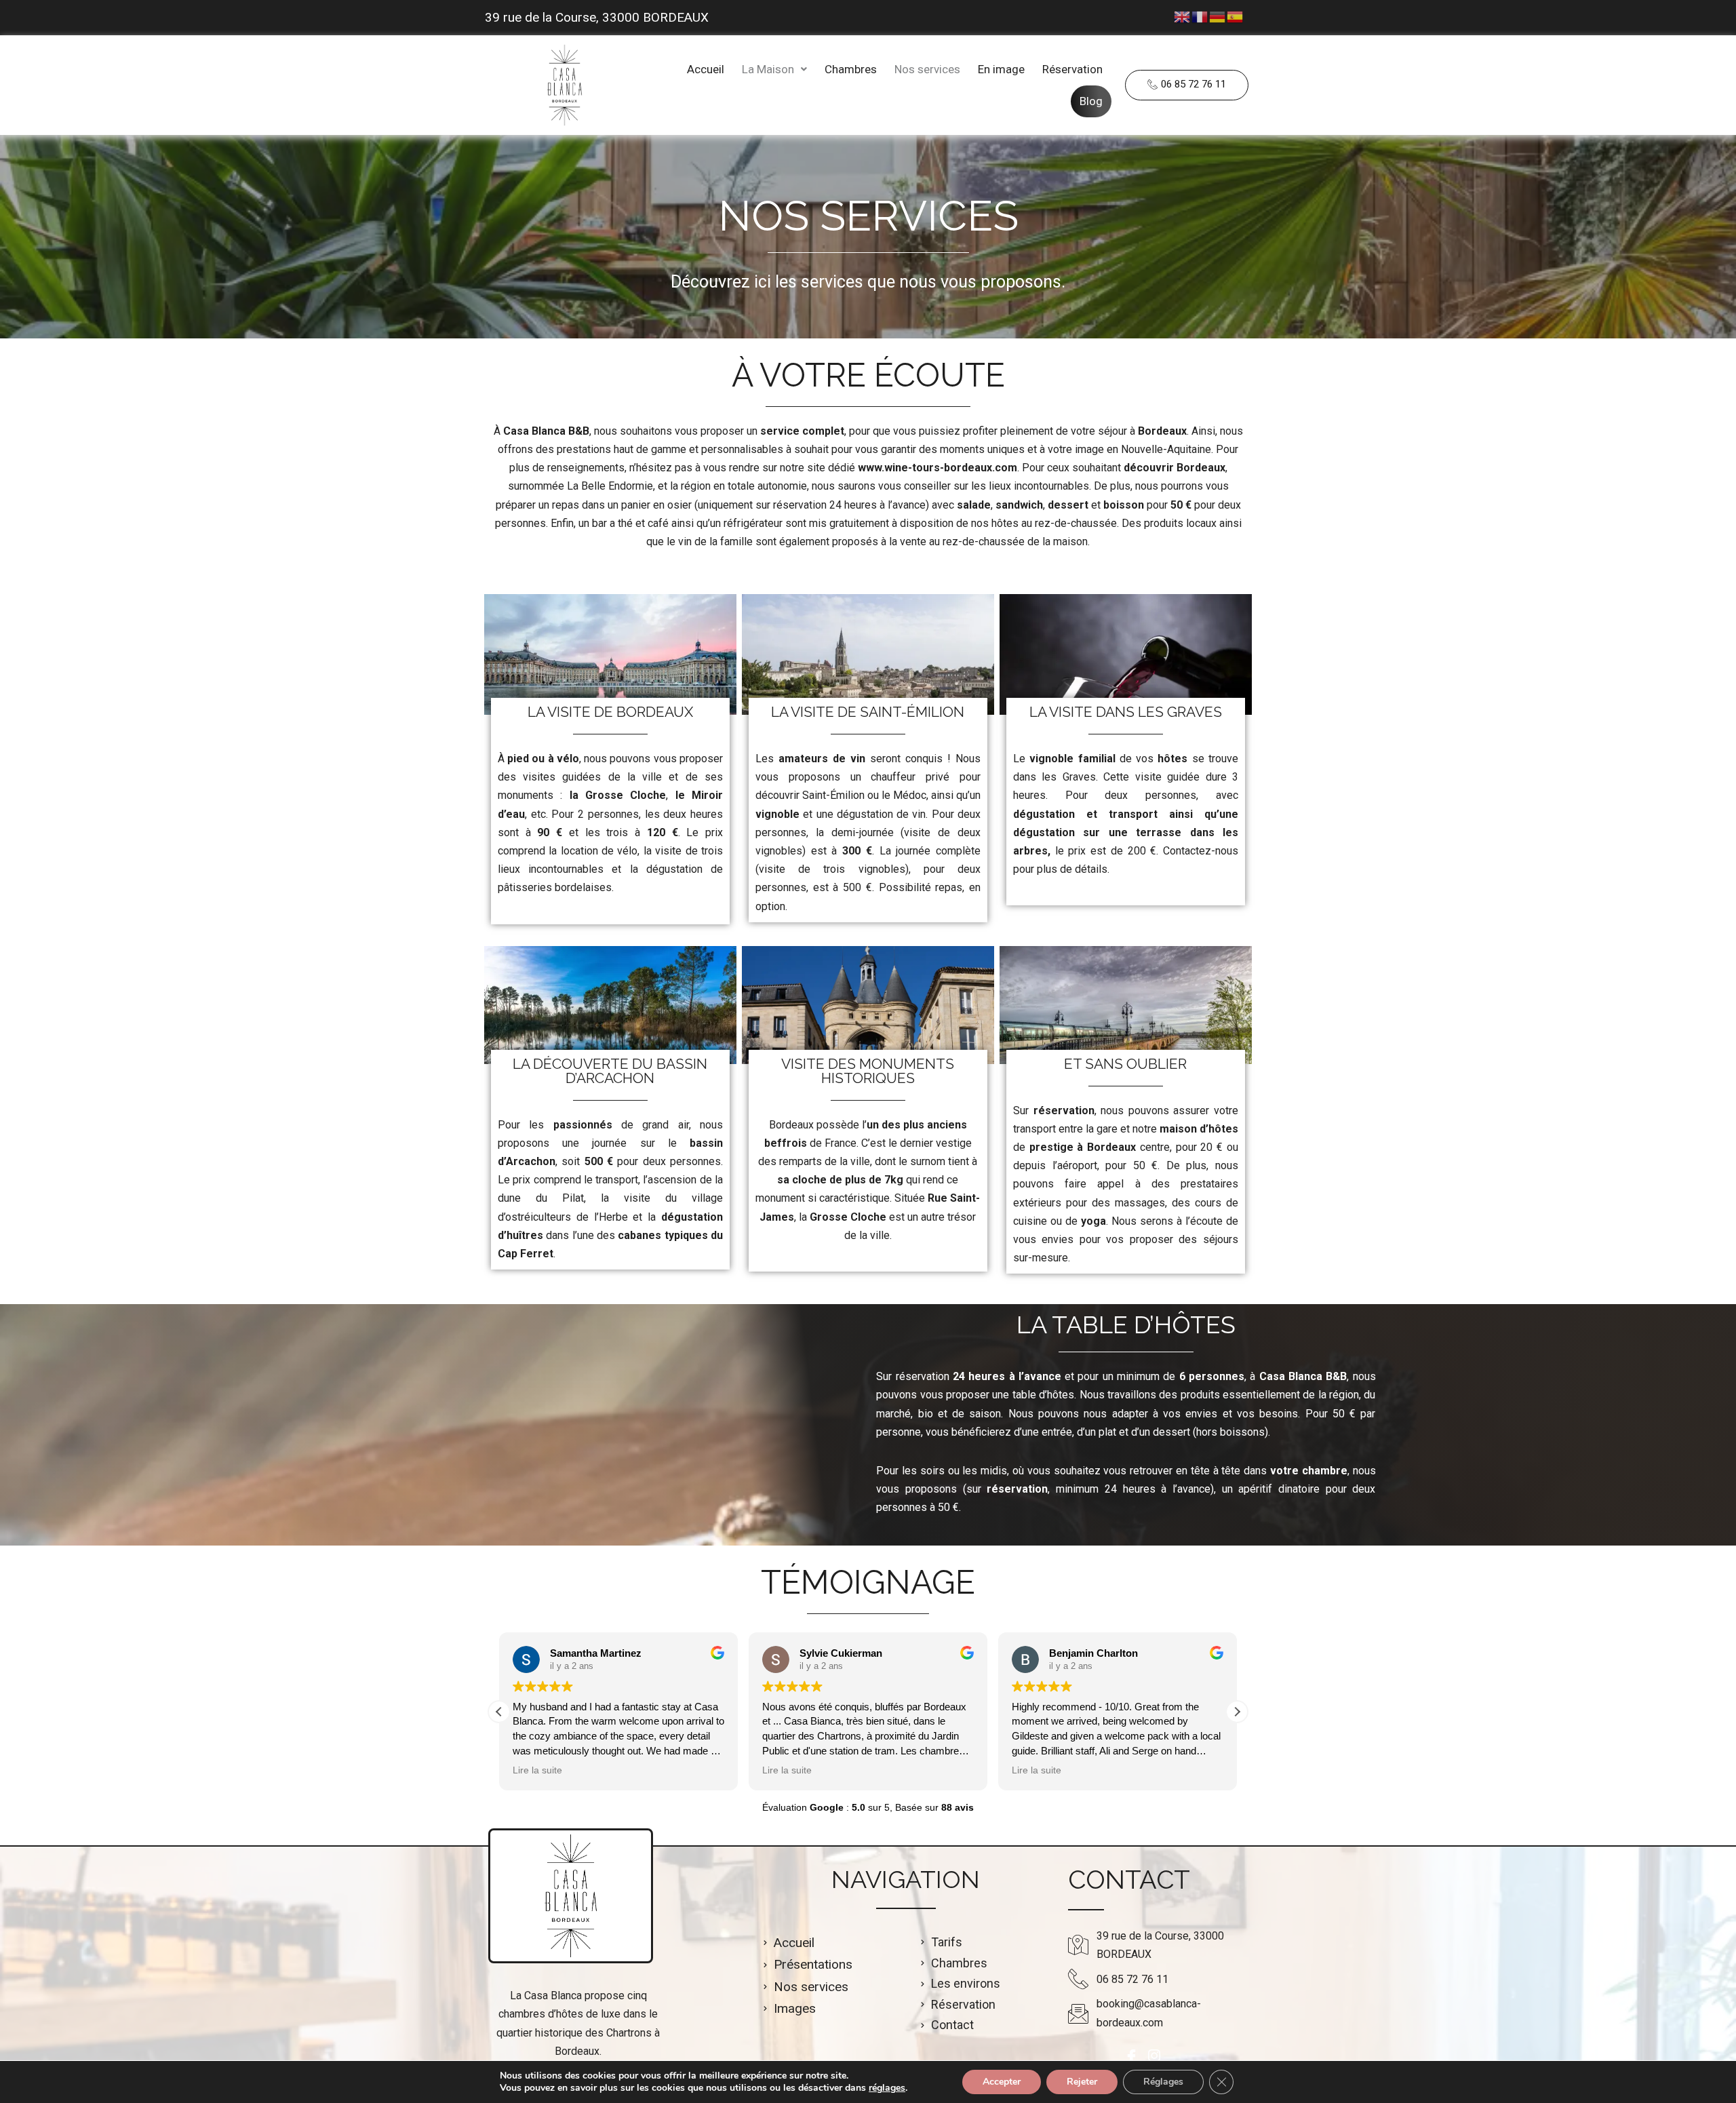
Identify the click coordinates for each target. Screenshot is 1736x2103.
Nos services (927, 69)
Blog (1091, 101)
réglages (887, 2088)
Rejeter (1082, 2082)
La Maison (768, 69)
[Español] (1236, 16)
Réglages (1163, 2082)
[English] (1183, 16)
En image (1001, 69)
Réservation (1072, 69)
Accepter (1002, 2082)
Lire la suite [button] (537, 1770)
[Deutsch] (1218, 16)
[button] (774, 70)
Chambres (851, 69)
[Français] (1200, 16)
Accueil (706, 69)
